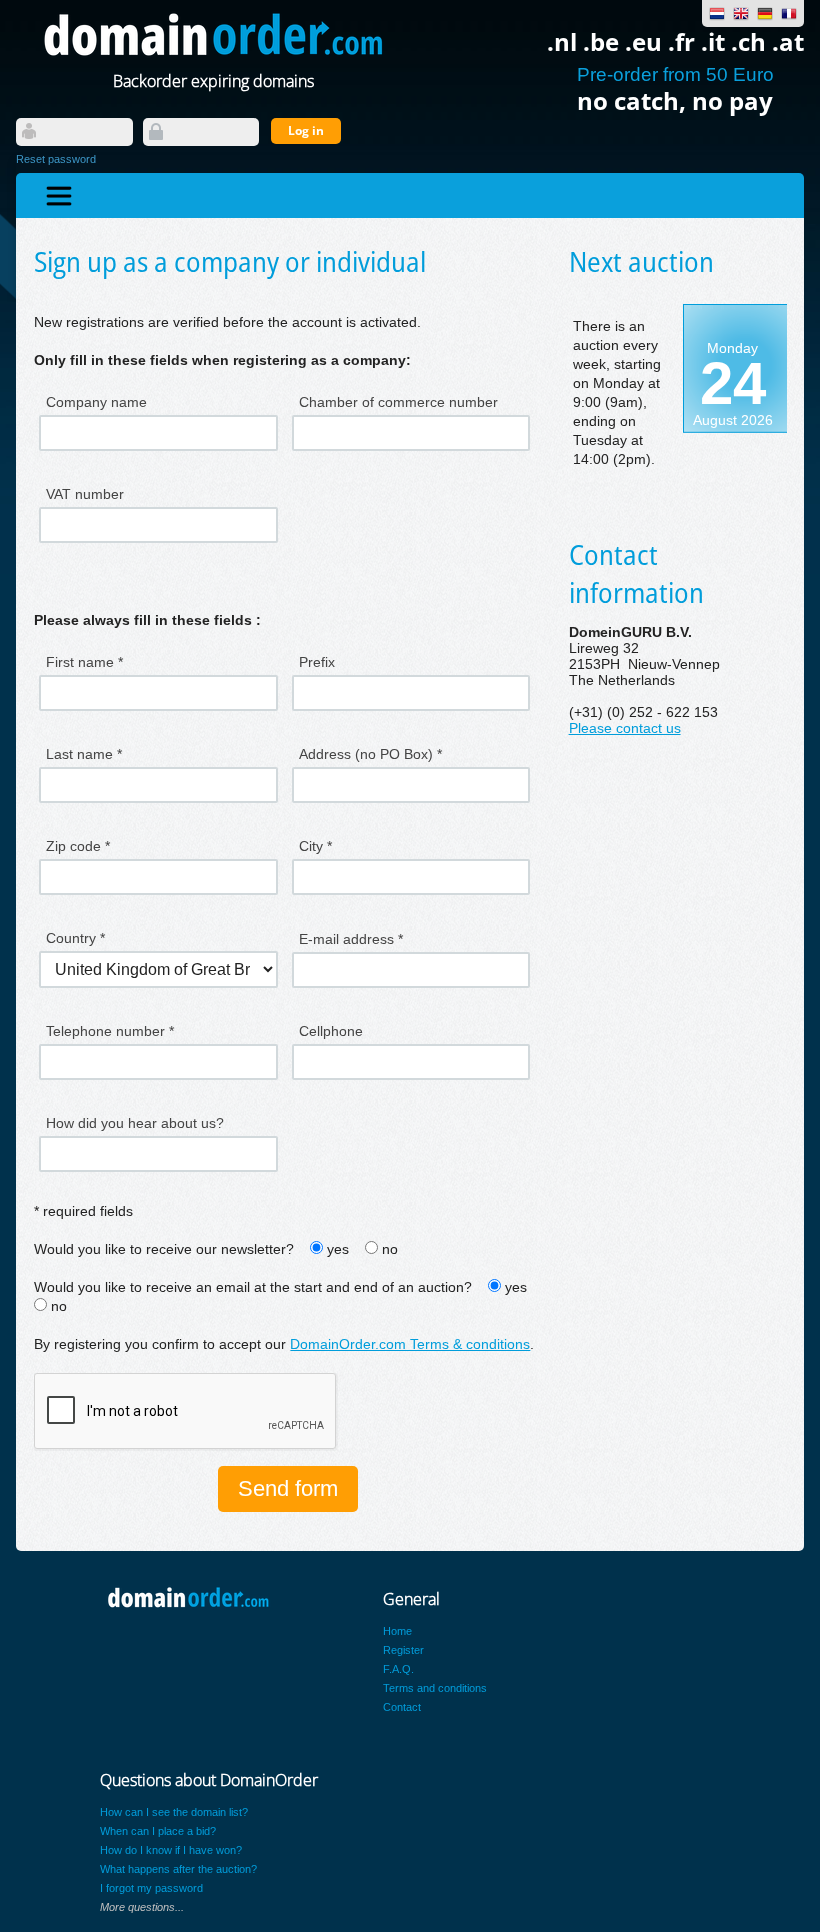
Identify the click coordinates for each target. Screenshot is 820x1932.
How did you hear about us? (135, 1123)
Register (403, 1650)
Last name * (84, 754)
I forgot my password (151, 1888)
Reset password (56, 159)
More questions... (142, 1907)
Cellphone (331, 1031)
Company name (96, 402)
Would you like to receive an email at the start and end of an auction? (253, 1287)
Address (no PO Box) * (370, 754)
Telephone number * (110, 1031)
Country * (75, 938)
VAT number (85, 494)
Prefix (317, 662)
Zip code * (78, 846)
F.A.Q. (398, 1669)
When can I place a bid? (158, 1831)
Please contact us (625, 728)
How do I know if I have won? (171, 1850)
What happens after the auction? (178, 1869)
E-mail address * (351, 939)
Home (397, 1631)
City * (315, 846)
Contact (402, 1707)
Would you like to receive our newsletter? (164, 1249)
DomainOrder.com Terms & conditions (410, 1344)
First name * (84, 662)
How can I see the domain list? (174, 1812)
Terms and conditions (435, 1688)
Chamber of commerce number (398, 402)
